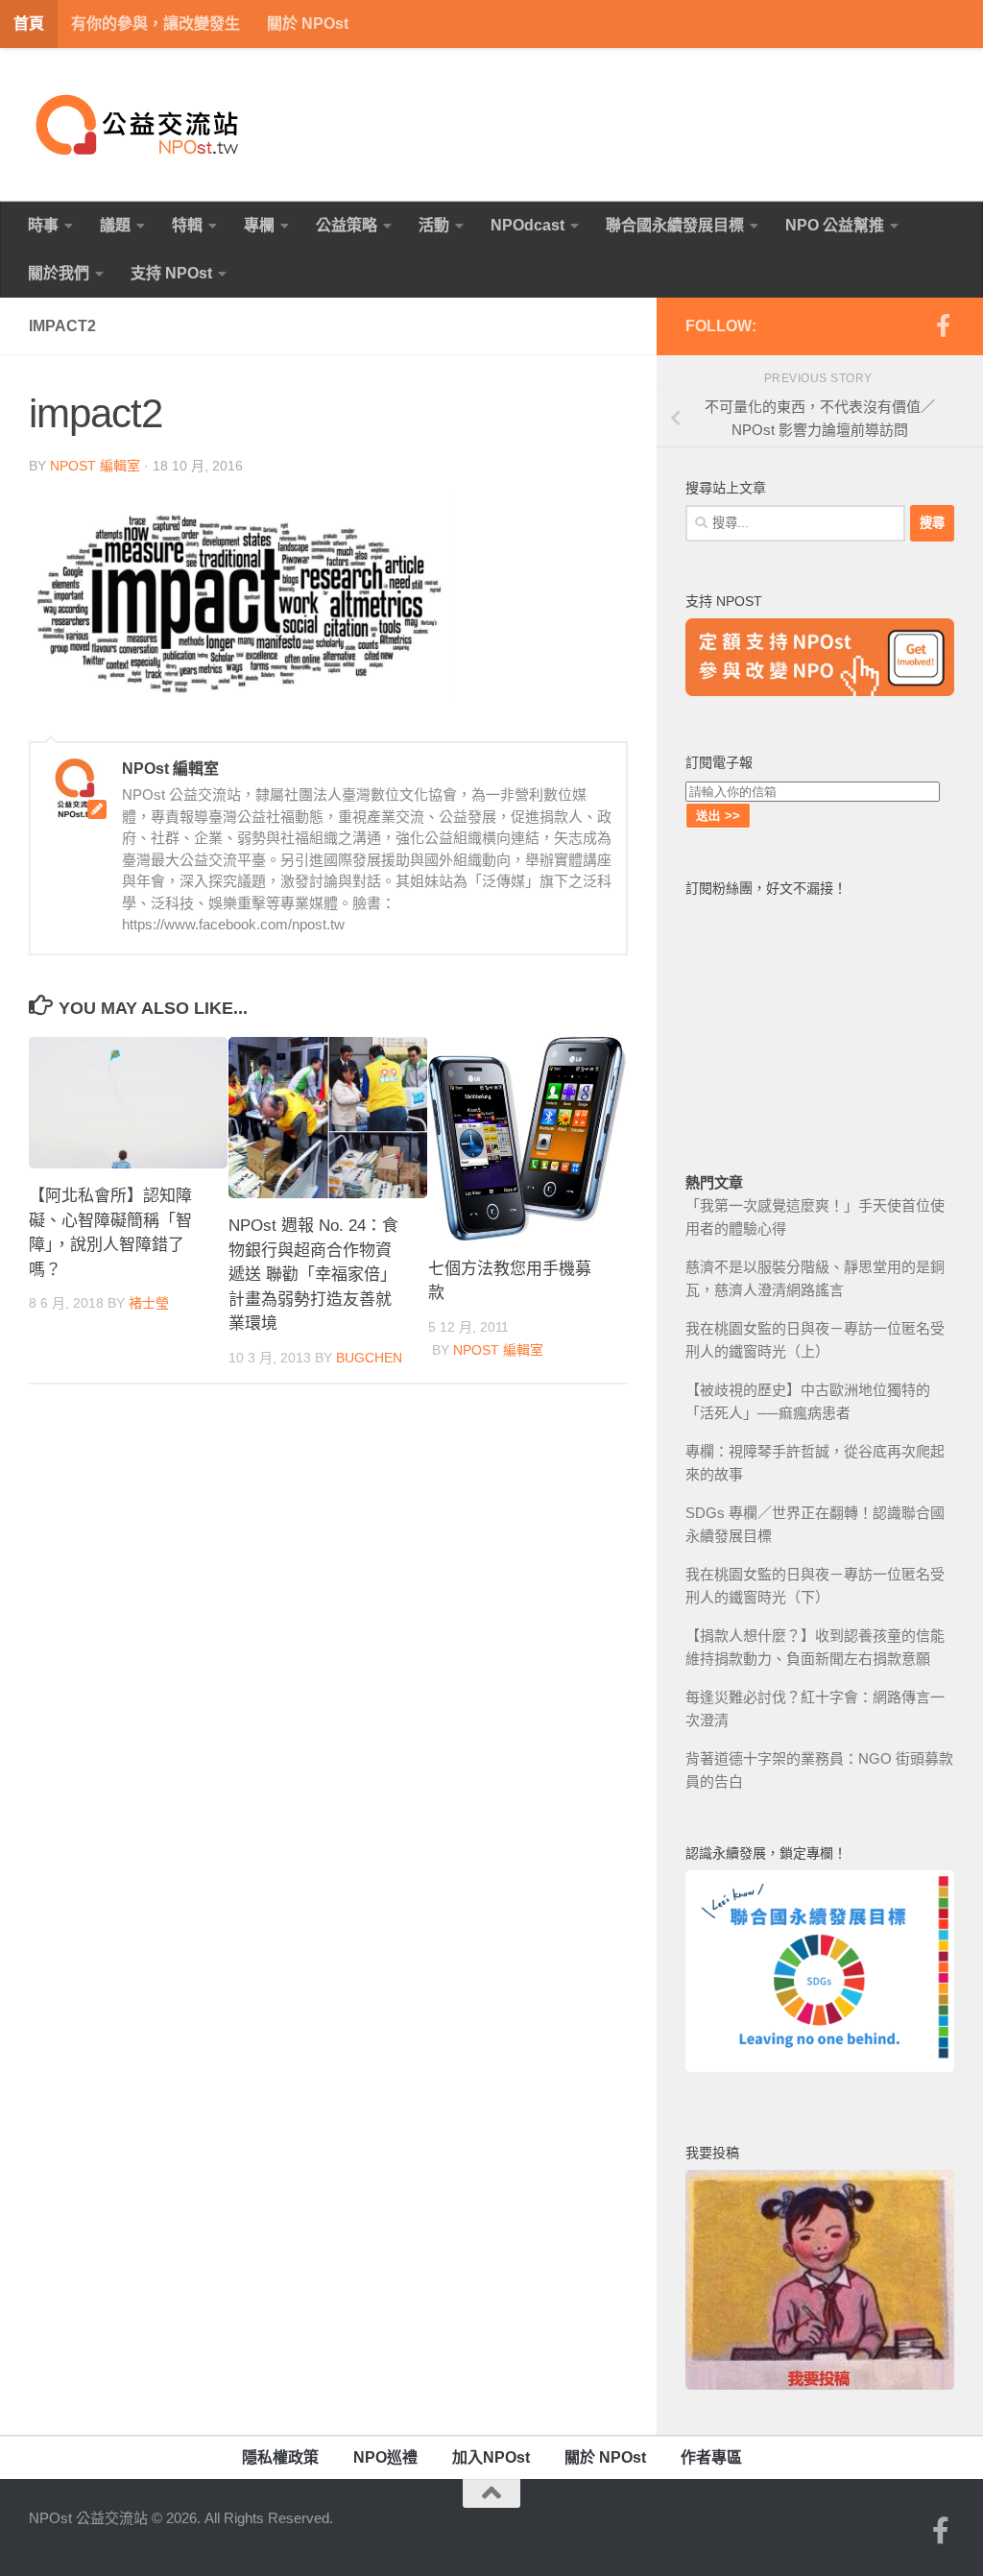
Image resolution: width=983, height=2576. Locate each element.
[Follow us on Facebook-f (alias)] (943, 325)
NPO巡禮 (385, 2457)
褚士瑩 (149, 1303)
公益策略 (347, 225)
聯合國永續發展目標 (675, 225)
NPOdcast (527, 225)
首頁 (29, 24)
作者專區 (711, 2457)
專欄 (259, 225)
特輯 (187, 225)
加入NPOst (491, 2457)
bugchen (369, 1358)
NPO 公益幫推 (835, 225)
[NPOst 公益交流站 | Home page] (139, 125)
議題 (115, 225)
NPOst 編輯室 (95, 466)
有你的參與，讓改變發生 (156, 24)
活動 (434, 225)
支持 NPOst (171, 273)
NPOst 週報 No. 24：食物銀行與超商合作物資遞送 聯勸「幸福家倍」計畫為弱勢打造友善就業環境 (313, 1275)
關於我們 (59, 273)
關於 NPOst (308, 24)
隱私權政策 (280, 2457)
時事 (43, 225)
